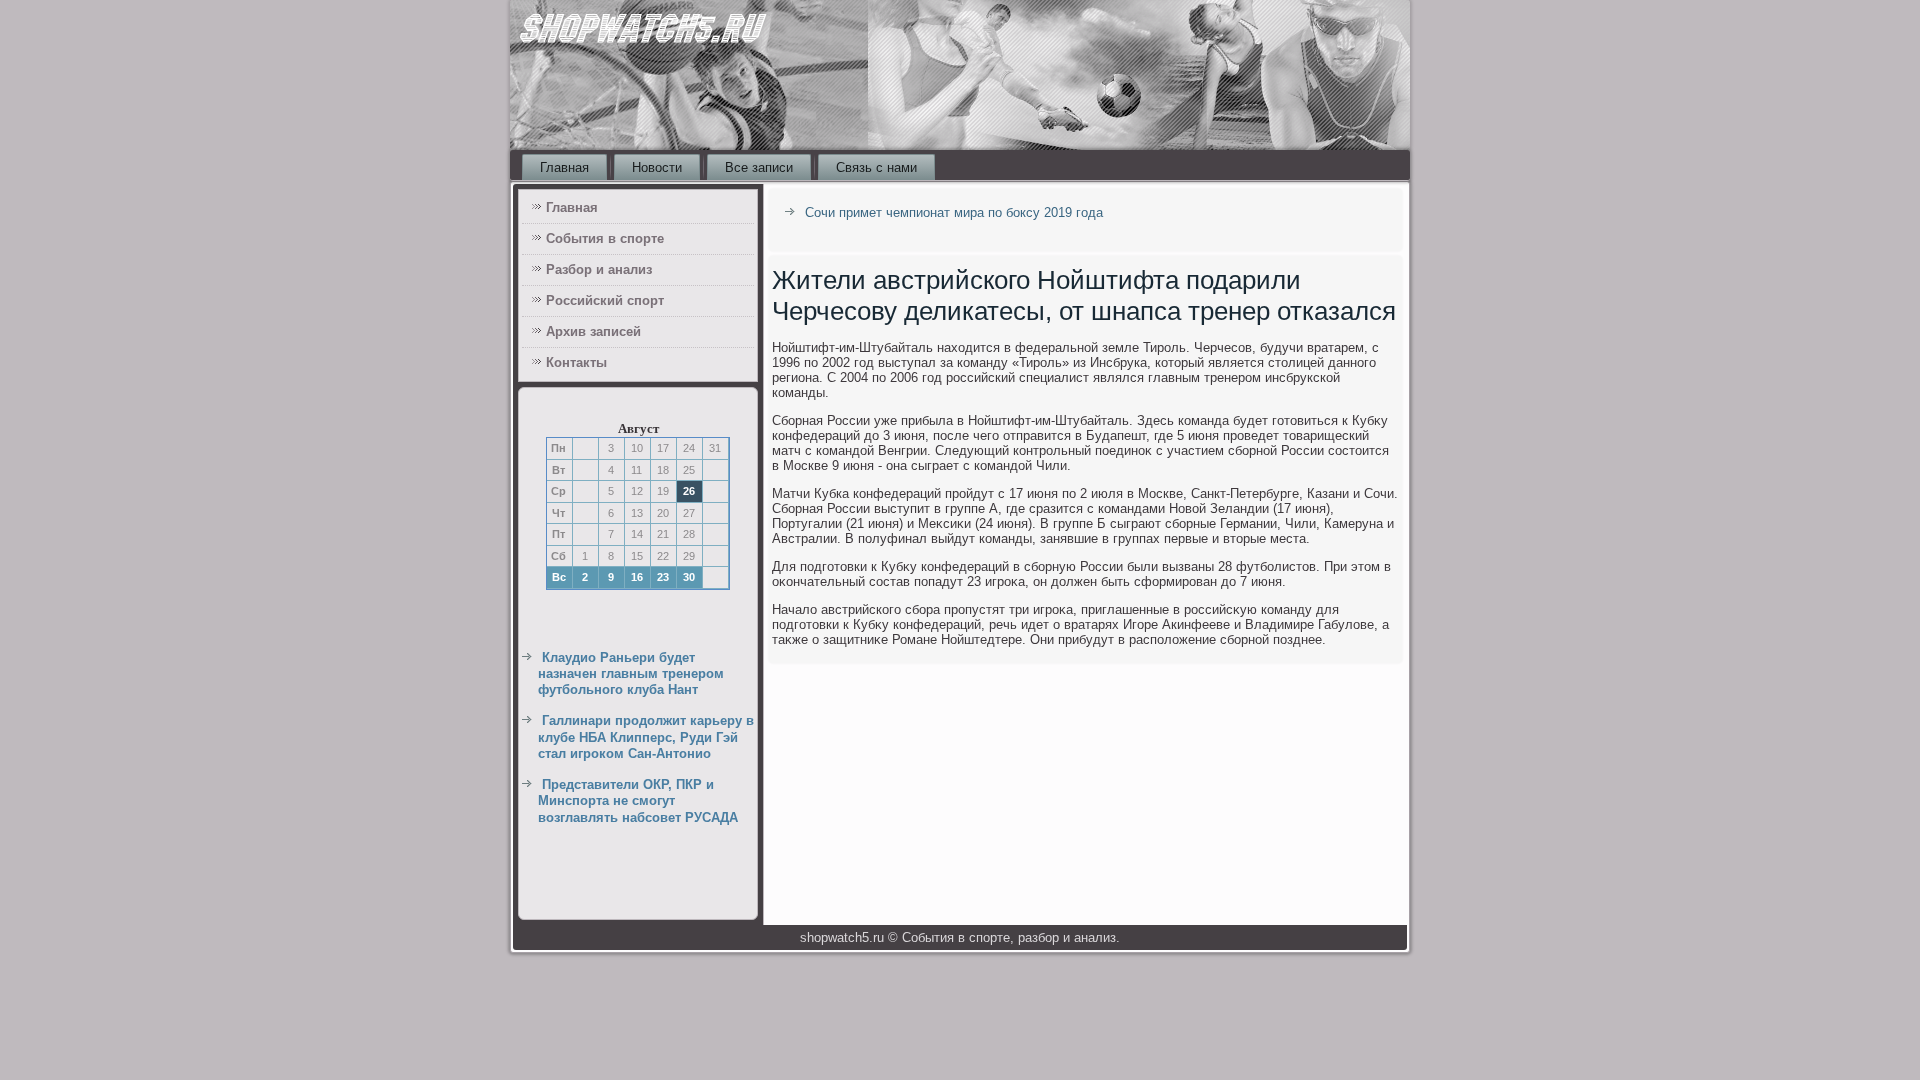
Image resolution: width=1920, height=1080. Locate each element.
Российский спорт (605, 300)
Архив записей (593, 331)
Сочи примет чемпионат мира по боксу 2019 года (954, 212)
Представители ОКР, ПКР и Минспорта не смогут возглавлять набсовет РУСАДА (638, 801)
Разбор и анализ (599, 269)
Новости (657, 167)
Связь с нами (876, 167)
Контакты (576, 362)
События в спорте (605, 238)
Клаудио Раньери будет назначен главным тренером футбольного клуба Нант (631, 674)
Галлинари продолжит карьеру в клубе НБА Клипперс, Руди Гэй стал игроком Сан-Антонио (646, 737)
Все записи (759, 167)
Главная (564, 167)
